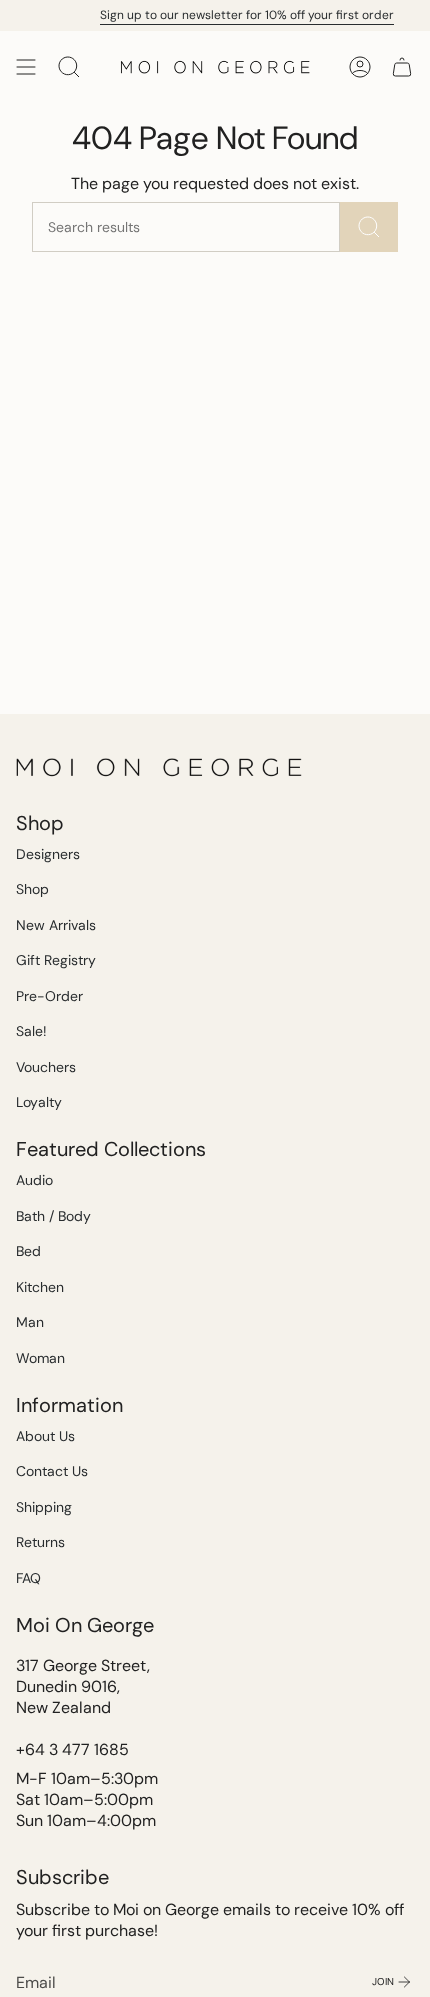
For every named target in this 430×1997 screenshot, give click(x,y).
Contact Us (52, 1471)
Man (30, 1322)
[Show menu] (26, 67)
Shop (32, 889)
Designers (48, 854)
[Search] (369, 227)
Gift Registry (56, 960)
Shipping (44, 1507)
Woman (40, 1358)
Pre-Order (49, 996)
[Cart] (402, 67)
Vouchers (46, 1067)
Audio (34, 1180)
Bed (28, 1251)
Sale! (31, 1031)
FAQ (28, 1578)
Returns (40, 1542)
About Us (45, 1436)
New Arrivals (56, 925)
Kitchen (40, 1287)
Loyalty (39, 1102)
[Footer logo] (161, 767)
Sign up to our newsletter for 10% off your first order (242, 15)
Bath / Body (53, 1216)
